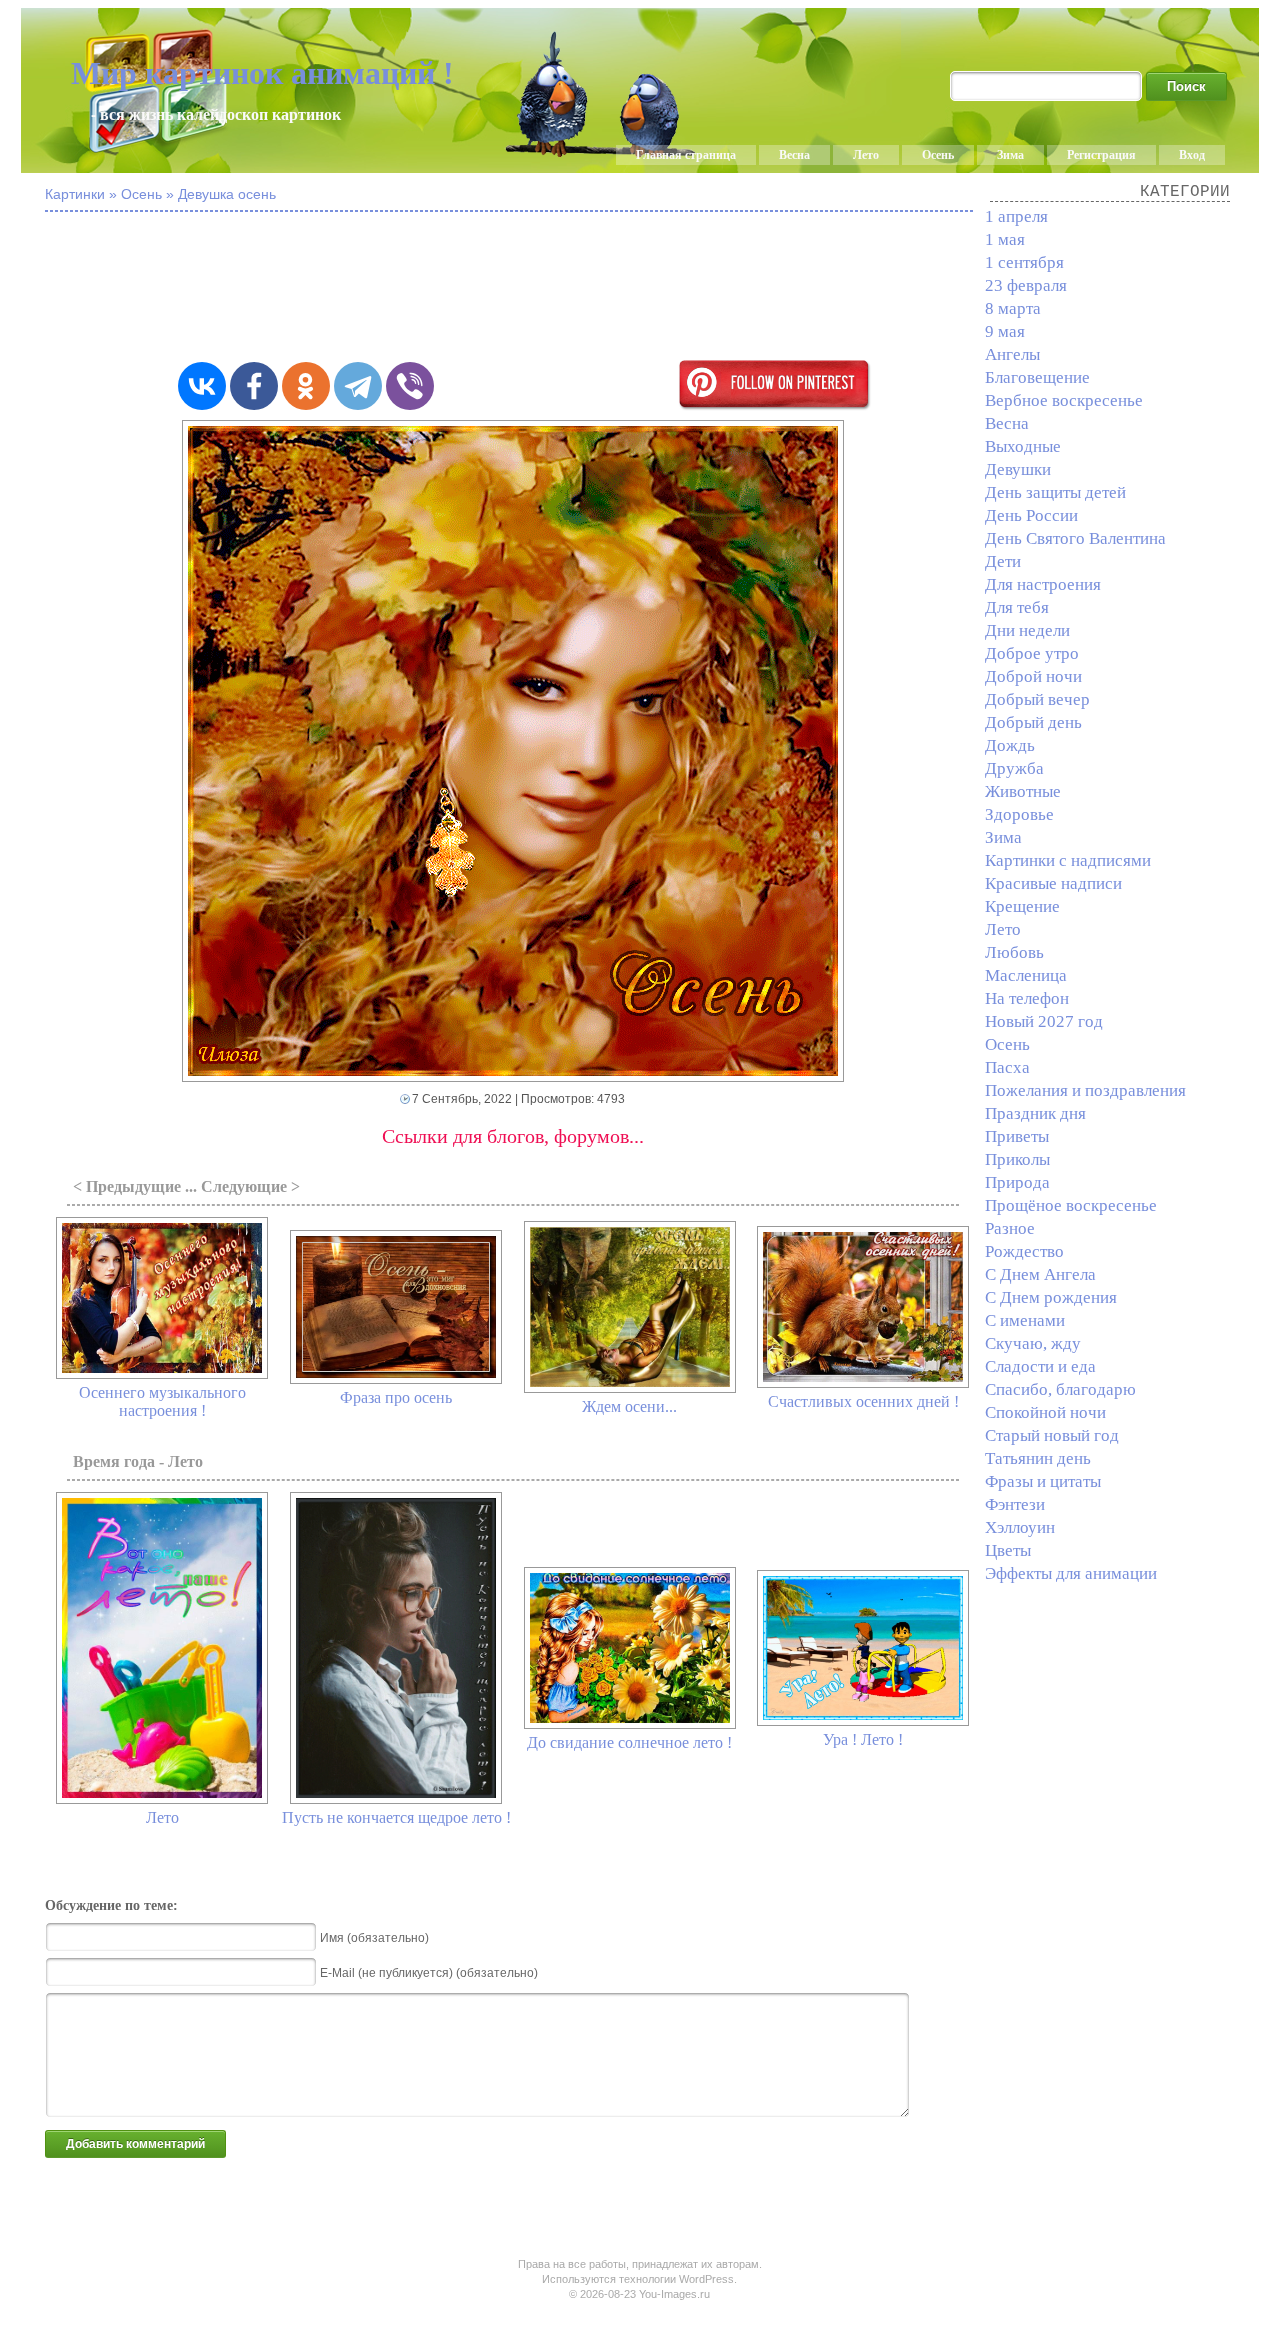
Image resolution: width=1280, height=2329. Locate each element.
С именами (1025, 1320)
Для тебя (1017, 607)
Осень (938, 155)
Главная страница (686, 155)
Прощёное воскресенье (1071, 1205)
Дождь (1010, 745)
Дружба (1014, 768)
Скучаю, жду (1033, 1343)
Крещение (1022, 906)
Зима (1010, 155)
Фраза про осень (396, 1397)
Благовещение (1037, 377)
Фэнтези (1015, 1504)
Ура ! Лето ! (863, 1739)
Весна (794, 155)
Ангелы (1012, 354)
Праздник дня (1035, 1113)
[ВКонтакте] (202, 386)
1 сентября (1024, 262)
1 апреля (1016, 216)
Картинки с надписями (1068, 860)
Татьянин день (1038, 1458)
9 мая (1005, 331)
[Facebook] (254, 386)
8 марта (1013, 308)
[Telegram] (358, 386)
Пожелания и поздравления (1085, 1090)
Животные (1023, 791)
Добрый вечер (1037, 699)
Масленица (1026, 975)
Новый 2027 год (1044, 1021)
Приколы (1017, 1159)
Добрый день (1033, 722)
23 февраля (1026, 285)
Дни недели (1027, 630)
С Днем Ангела (1040, 1274)
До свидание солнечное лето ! (629, 1742)
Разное (1010, 1228)
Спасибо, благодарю (1060, 1389)
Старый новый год (1052, 1435)
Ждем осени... (629, 1406)
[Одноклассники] (306, 386)
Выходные (1023, 446)
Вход (1192, 155)
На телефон (1027, 998)
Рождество (1024, 1251)
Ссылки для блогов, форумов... (513, 1136)
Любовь (1014, 952)
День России (1031, 515)
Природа (1017, 1182)
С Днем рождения (1051, 1297)
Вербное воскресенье (1064, 400)
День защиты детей (1055, 492)
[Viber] (410, 386)
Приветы (1017, 1136)
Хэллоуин (1020, 1527)
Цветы (1008, 1550)
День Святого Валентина (1075, 538)
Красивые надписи (1053, 883)
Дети (1003, 561)
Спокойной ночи (1045, 1412)
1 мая (1005, 239)
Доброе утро (1032, 653)
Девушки (1018, 469)
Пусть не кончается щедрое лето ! (396, 1817)
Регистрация (1101, 155)
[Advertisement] (535, 288)
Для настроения (1043, 584)
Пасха (1007, 1067)
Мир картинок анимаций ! (262, 73)
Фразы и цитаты (1043, 1481)
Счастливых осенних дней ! (863, 1401)
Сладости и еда (1040, 1366)
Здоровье (1019, 814)
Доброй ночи (1033, 676)
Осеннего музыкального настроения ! (162, 1401)
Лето (866, 155)
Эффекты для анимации (1071, 1573)
